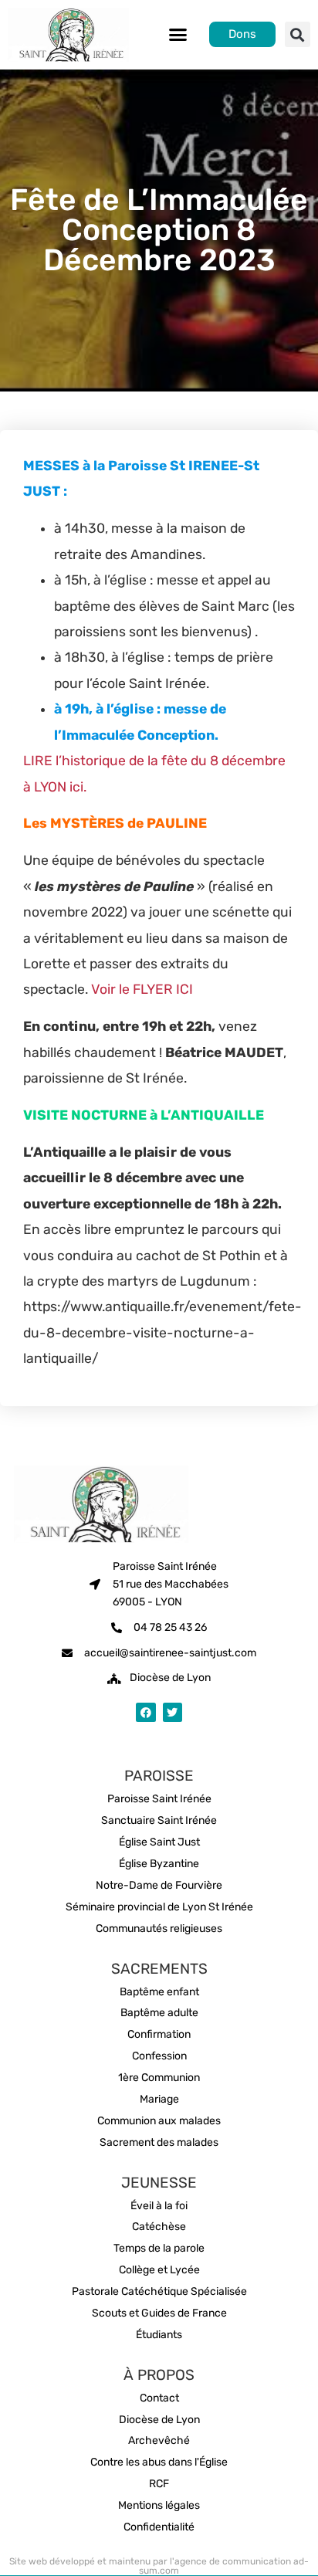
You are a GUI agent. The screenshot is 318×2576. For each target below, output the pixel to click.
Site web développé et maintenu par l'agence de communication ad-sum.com (159, 2566)
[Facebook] (145, 1712)
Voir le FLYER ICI (142, 989)
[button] (178, 35)
